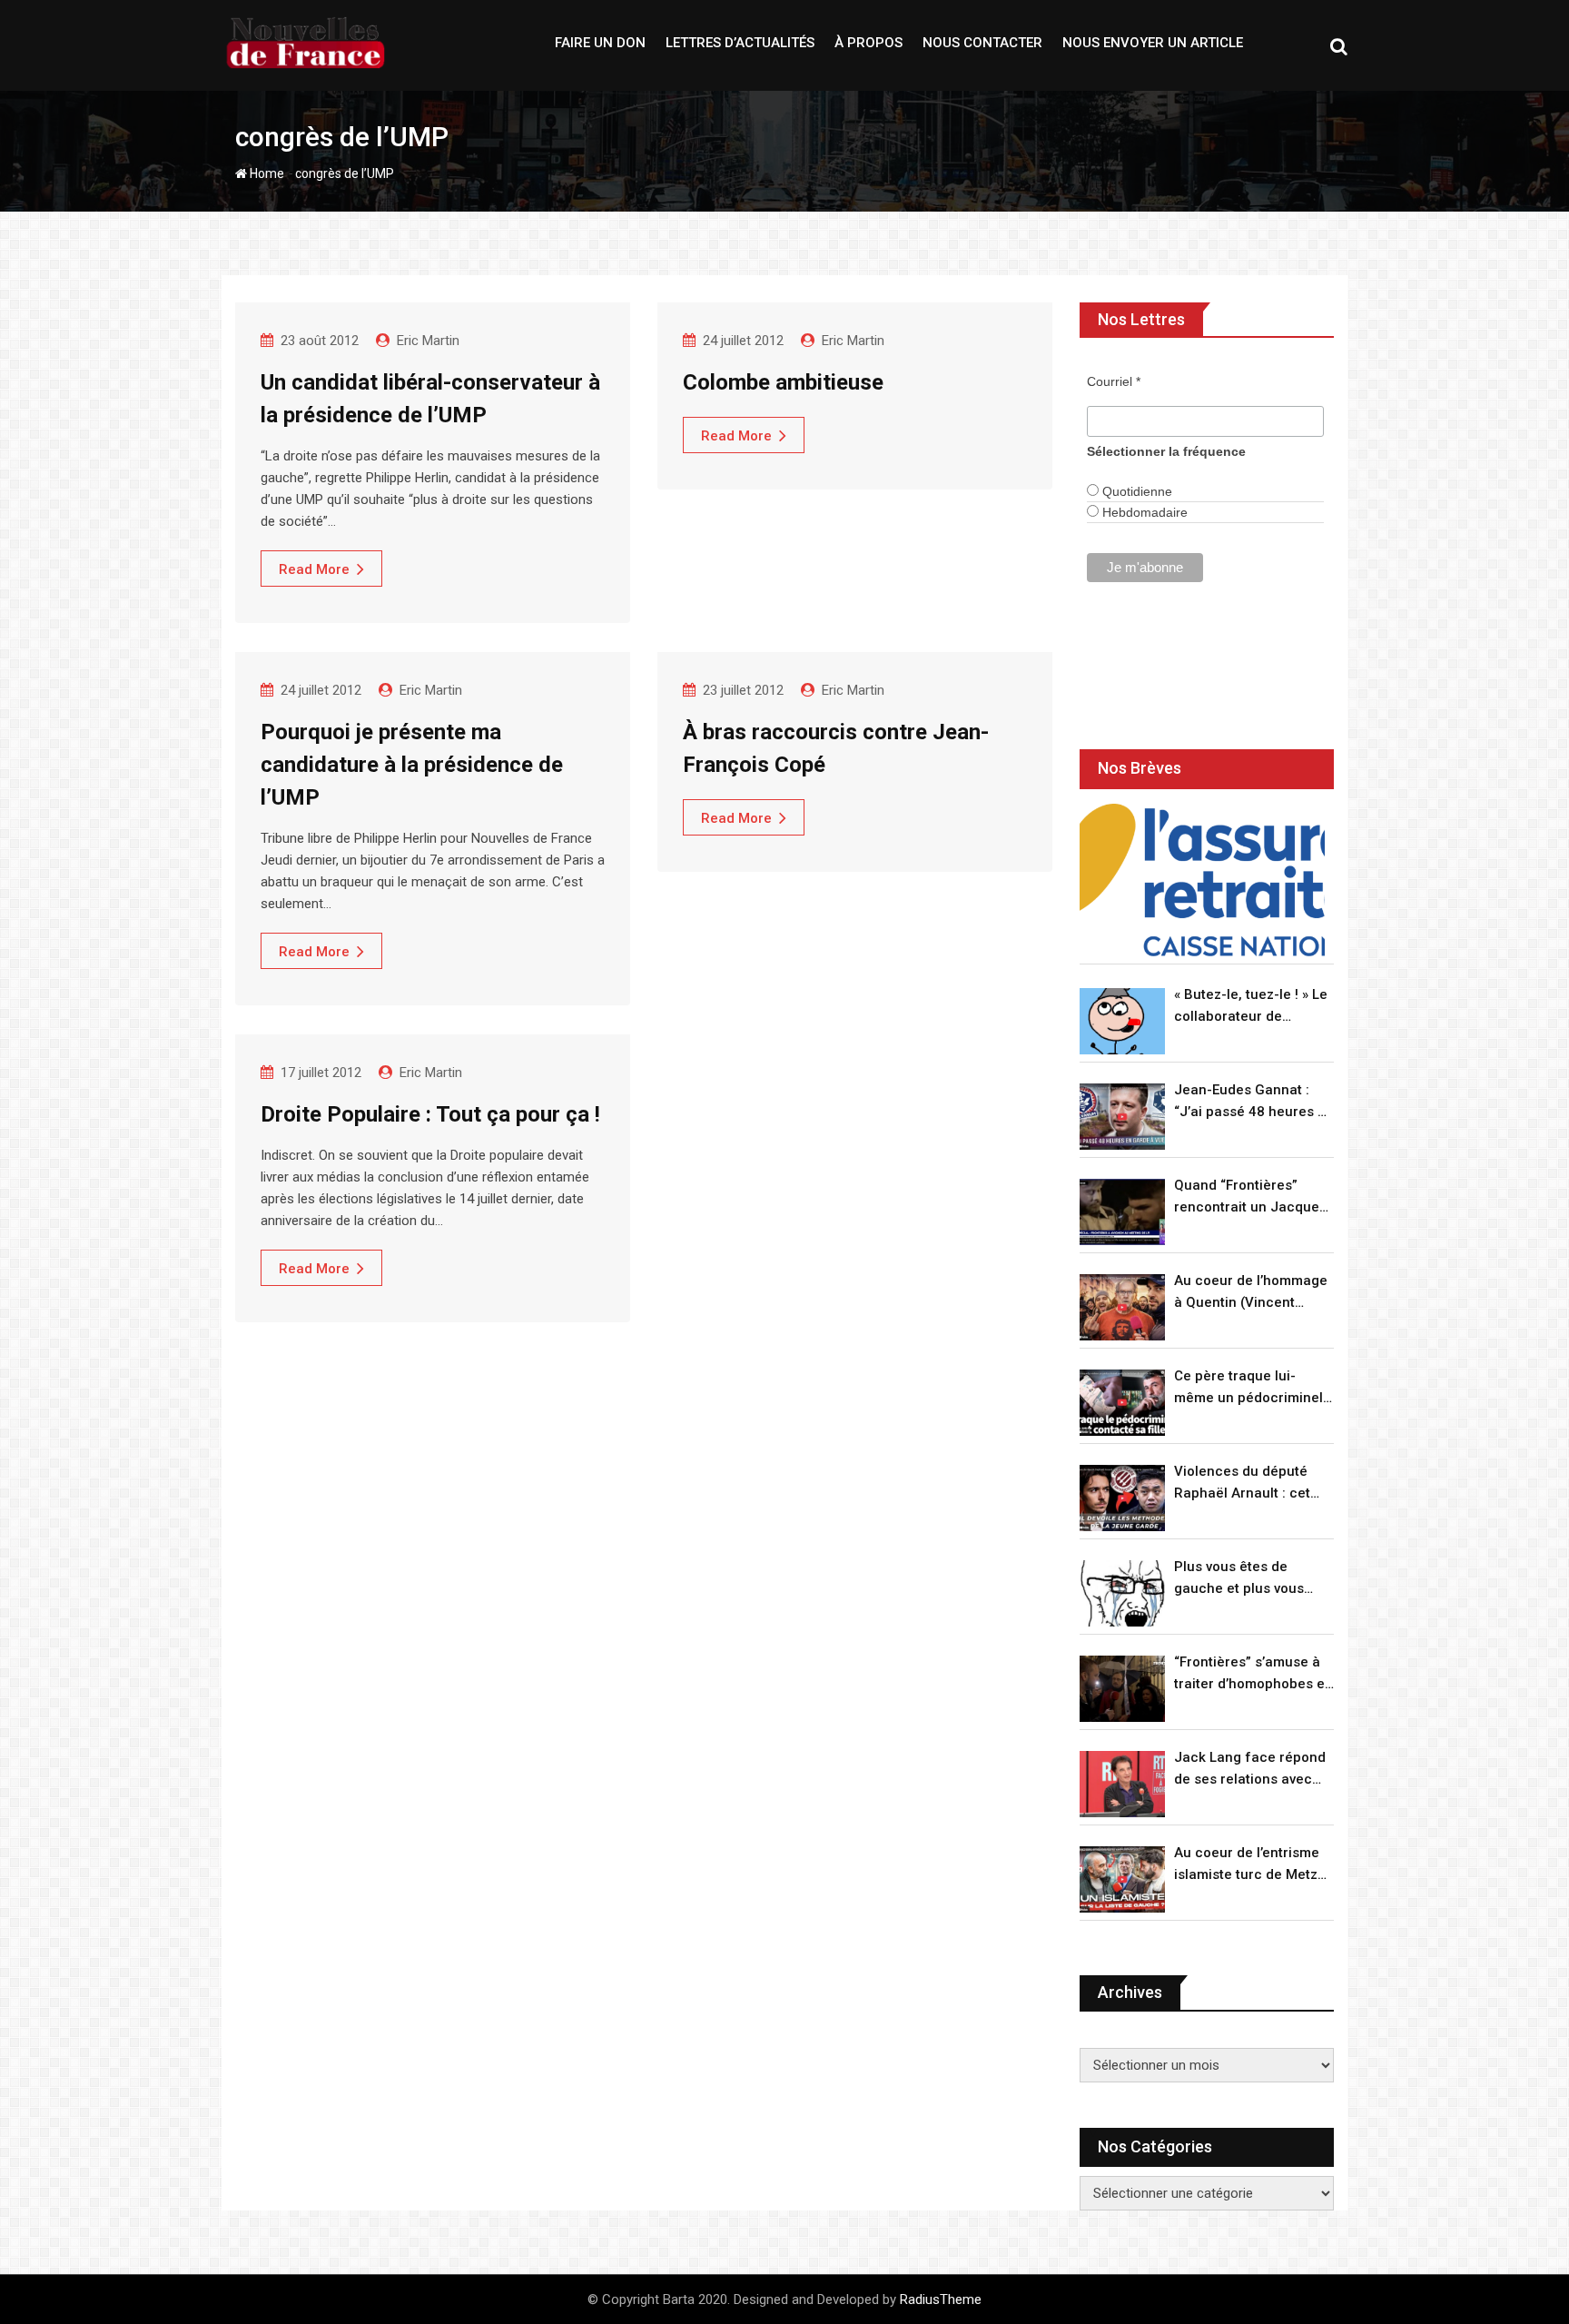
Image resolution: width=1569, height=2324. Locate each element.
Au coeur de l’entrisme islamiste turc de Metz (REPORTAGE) (1247, 1865)
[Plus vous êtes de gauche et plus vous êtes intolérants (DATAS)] (1122, 1593)
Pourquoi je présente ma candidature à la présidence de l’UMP (412, 765)
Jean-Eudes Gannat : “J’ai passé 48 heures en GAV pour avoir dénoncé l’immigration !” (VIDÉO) (1254, 1102)
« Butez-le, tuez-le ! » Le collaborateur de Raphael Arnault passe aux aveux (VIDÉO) (1251, 1007)
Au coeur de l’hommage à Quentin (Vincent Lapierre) (1251, 1293)
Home (266, 173)
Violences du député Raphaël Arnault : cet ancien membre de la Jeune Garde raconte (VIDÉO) (1243, 1483)
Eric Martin (428, 341)
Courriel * (1114, 381)
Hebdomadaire (1143, 512)
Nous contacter (982, 43)
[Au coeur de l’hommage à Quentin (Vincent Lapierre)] (1122, 1307)
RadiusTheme (941, 2299)
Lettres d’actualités (740, 43)
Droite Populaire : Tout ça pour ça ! (430, 1114)
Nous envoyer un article (1153, 43)
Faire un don (600, 43)
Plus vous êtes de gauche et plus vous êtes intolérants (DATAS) (1253, 1579)
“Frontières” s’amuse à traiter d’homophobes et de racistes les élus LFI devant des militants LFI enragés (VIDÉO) (1252, 1674)
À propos (868, 43)
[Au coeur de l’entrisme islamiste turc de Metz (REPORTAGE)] (1122, 1879)
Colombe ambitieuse (783, 382)
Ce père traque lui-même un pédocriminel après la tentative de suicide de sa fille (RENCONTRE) (1248, 1388)
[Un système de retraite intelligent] (1202, 880)
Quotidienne (1135, 491)
